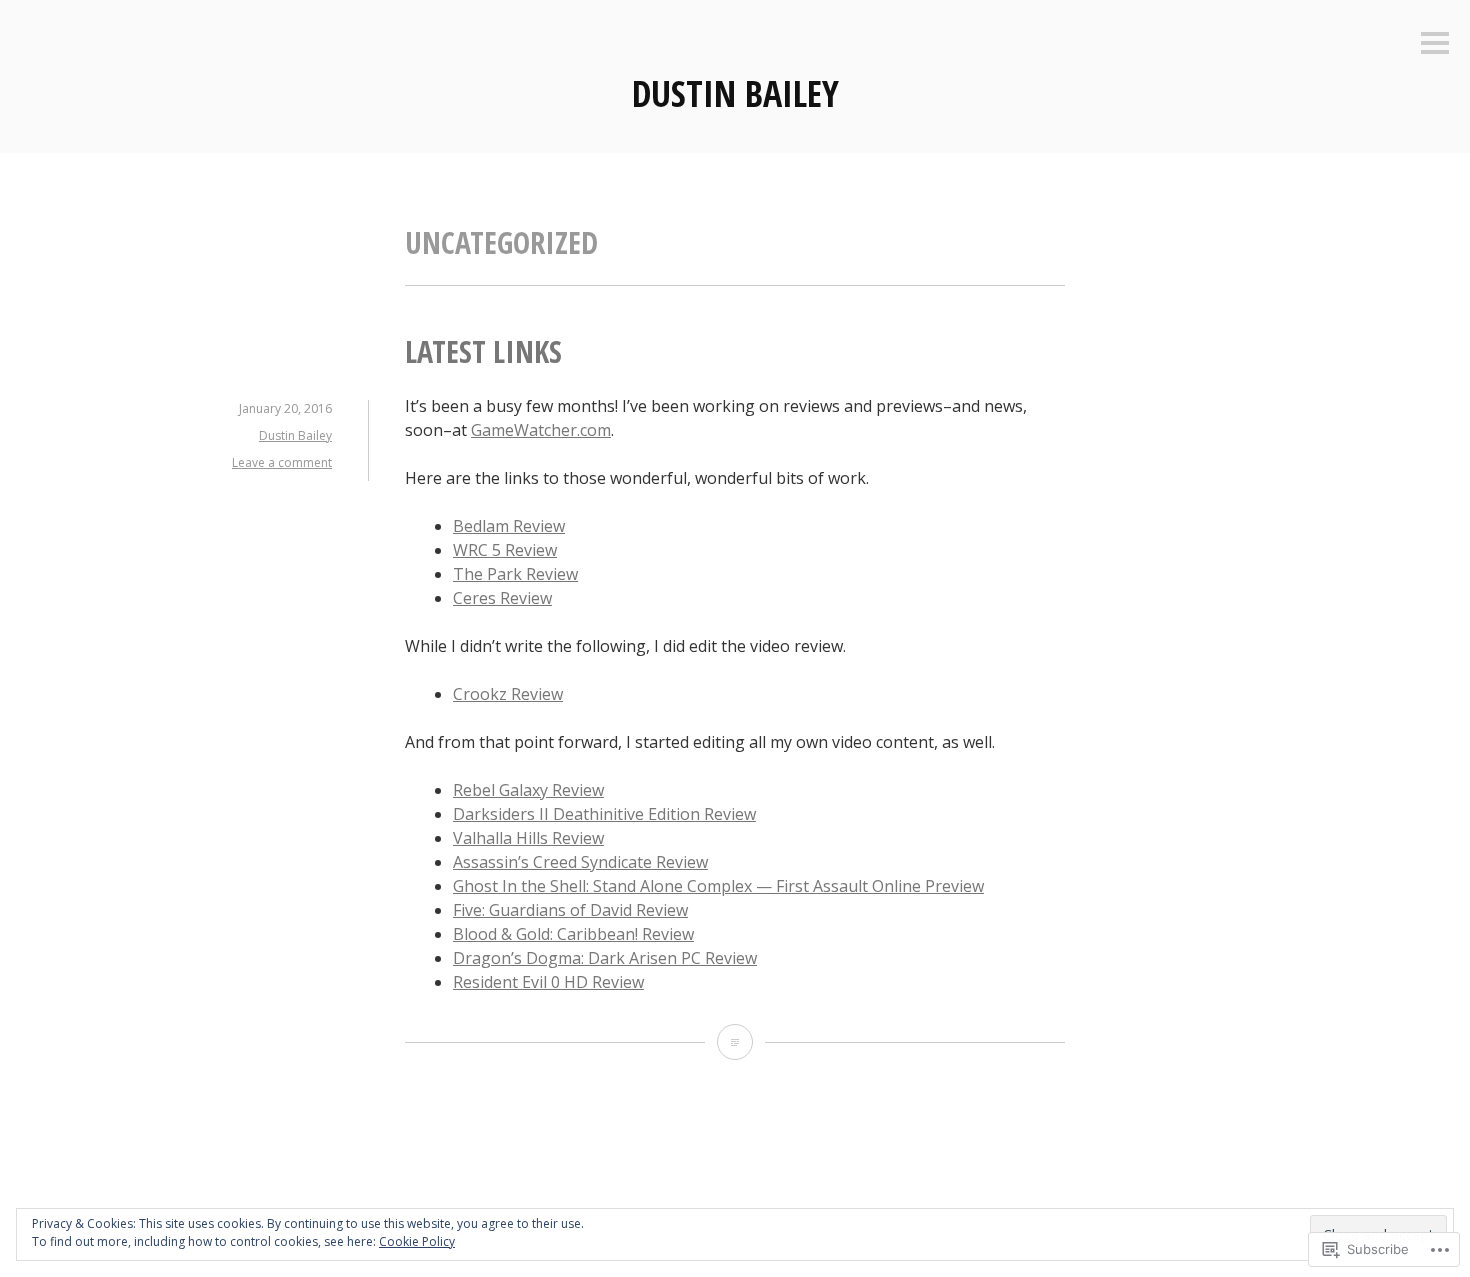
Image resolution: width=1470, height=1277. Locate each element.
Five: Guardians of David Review (570, 910)
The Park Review (515, 574)
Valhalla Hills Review (528, 838)
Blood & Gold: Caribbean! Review (573, 934)
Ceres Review (502, 598)
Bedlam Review (509, 526)
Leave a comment (282, 462)
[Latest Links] (735, 1042)
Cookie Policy (417, 1241)
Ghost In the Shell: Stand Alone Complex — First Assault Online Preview (718, 886)
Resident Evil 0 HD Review (548, 982)
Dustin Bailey (735, 93)
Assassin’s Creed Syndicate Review (580, 862)
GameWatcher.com (541, 430)
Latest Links (483, 351)
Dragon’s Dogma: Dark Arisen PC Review (605, 958)
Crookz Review (508, 694)
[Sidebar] (1435, 44)
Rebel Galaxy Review (528, 790)
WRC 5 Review (505, 550)
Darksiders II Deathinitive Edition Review (604, 814)
